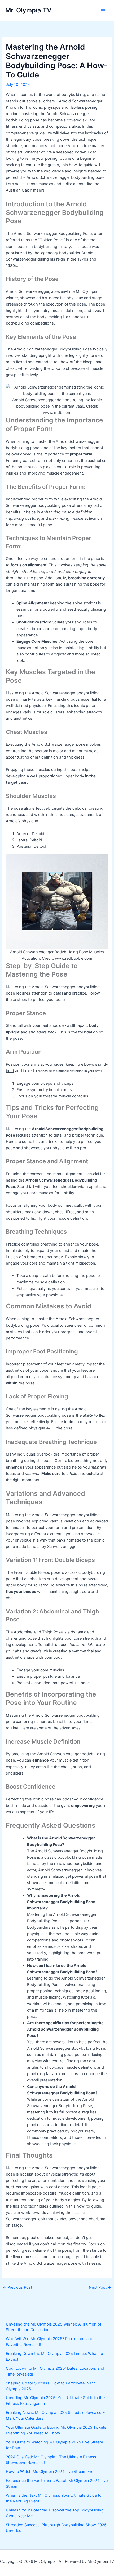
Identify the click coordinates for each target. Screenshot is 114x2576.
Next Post (100, 2288)
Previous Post (17, 2288)
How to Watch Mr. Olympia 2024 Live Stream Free (51, 2472)
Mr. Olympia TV (28, 10)
